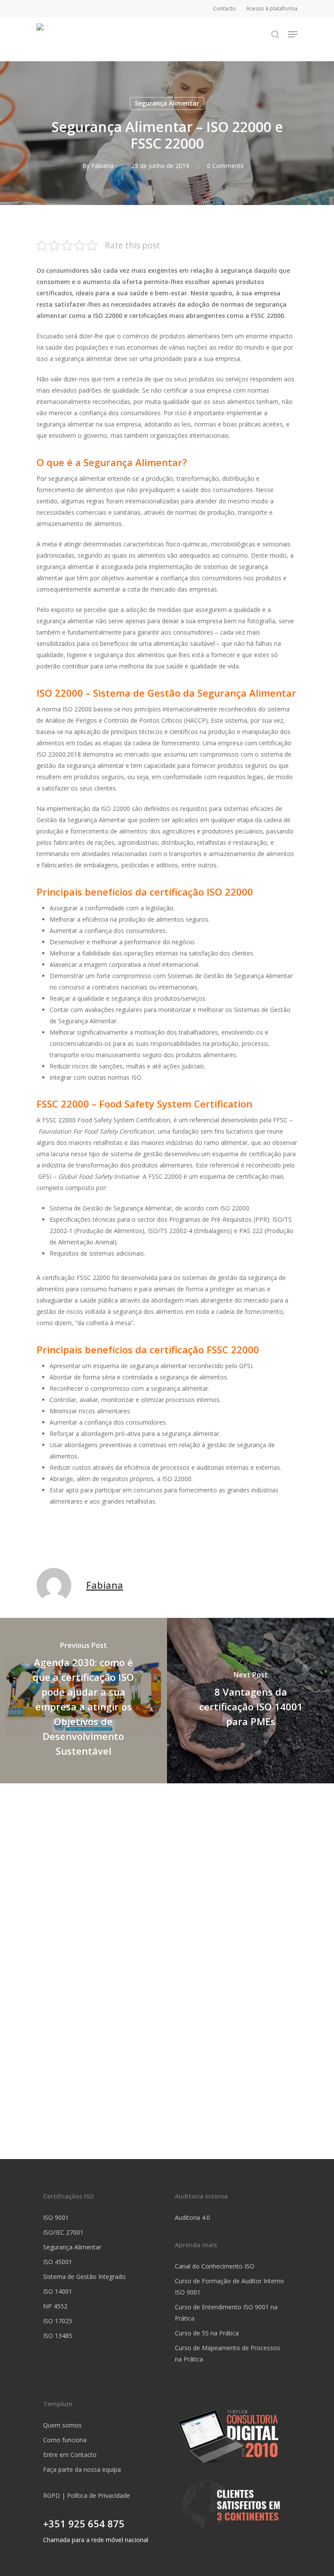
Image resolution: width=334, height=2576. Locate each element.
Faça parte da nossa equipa (82, 2469)
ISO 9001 (56, 2217)
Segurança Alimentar (167, 103)
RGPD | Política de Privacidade (87, 2495)
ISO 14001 (58, 2291)
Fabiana (102, 166)
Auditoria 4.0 (192, 2217)
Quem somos (62, 2425)
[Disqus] (167, 1892)
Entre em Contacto (70, 2455)
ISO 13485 (58, 2336)
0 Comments (225, 166)
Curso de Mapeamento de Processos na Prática (227, 2353)
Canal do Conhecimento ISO (215, 2266)
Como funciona (65, 2440)
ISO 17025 (58, 2321)
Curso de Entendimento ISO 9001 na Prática (226, 2313)
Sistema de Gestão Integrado (84, 2277)
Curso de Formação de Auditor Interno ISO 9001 (229, 2287)
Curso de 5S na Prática (207, 2333)
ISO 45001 (58, 2262)
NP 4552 (55, 2306)
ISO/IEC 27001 (63, 2232)
